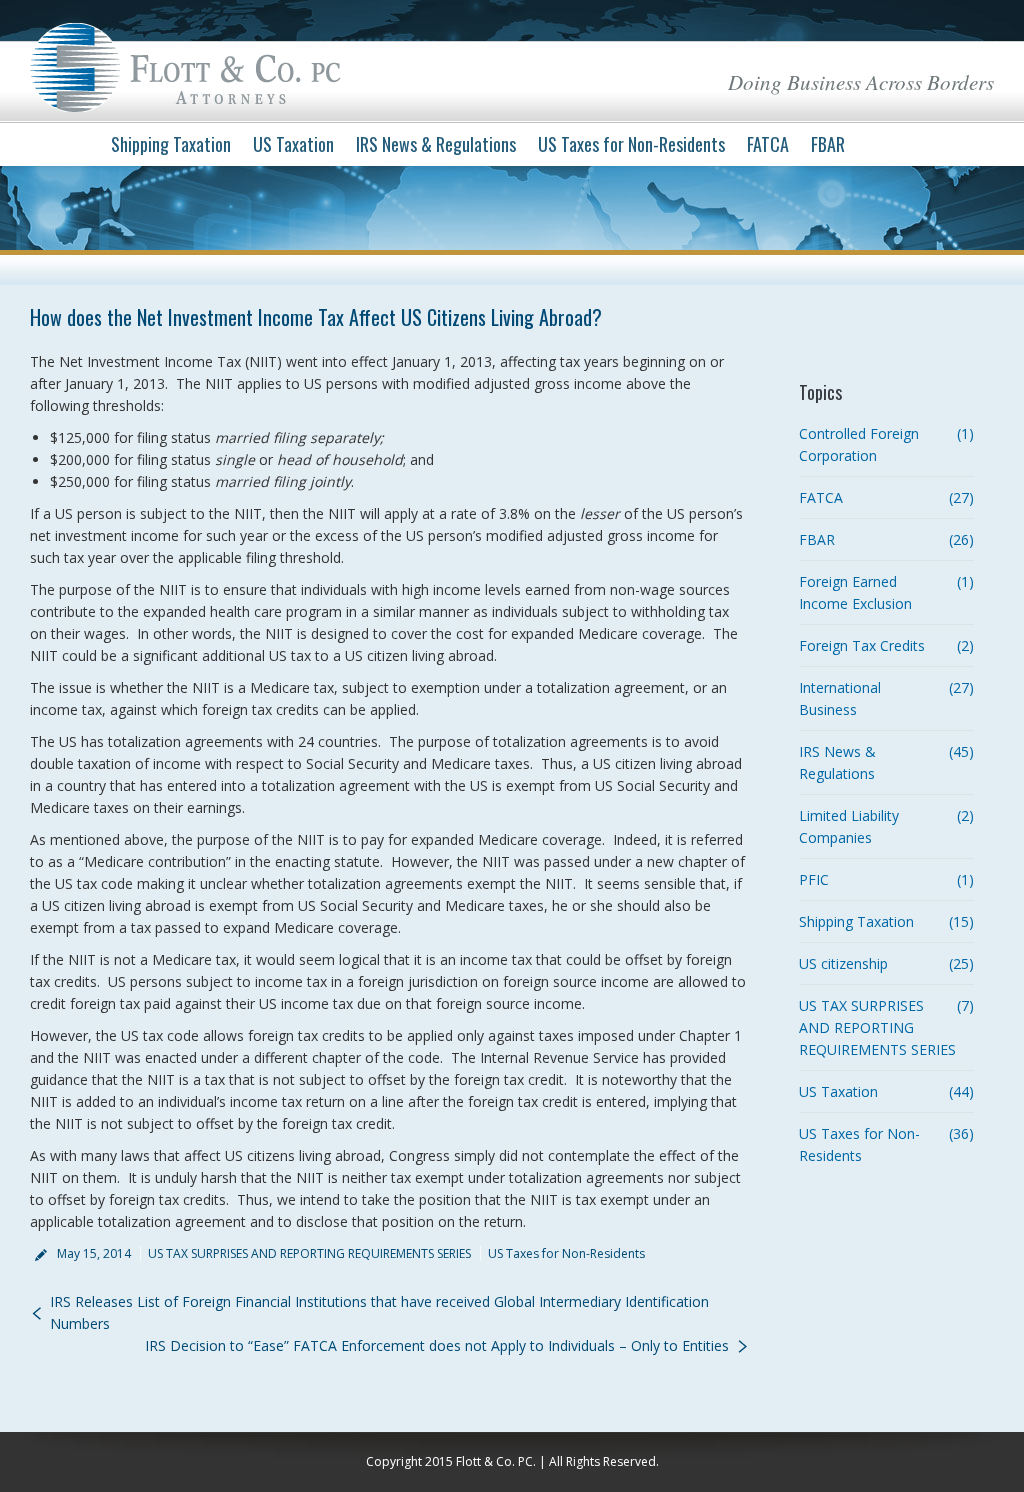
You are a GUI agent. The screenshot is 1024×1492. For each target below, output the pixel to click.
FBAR (817, 539)
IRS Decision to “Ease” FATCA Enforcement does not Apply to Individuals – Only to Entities (437, 1345)
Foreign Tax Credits (862, 645)
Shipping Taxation (856, 921)
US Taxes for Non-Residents (566, 1253)
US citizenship (843, 963)
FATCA (821, 497)
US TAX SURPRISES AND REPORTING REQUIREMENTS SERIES (309, 1253)
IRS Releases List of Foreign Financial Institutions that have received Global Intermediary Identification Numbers (379, 1312)
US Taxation (838, 1091)
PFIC (814, 879)
